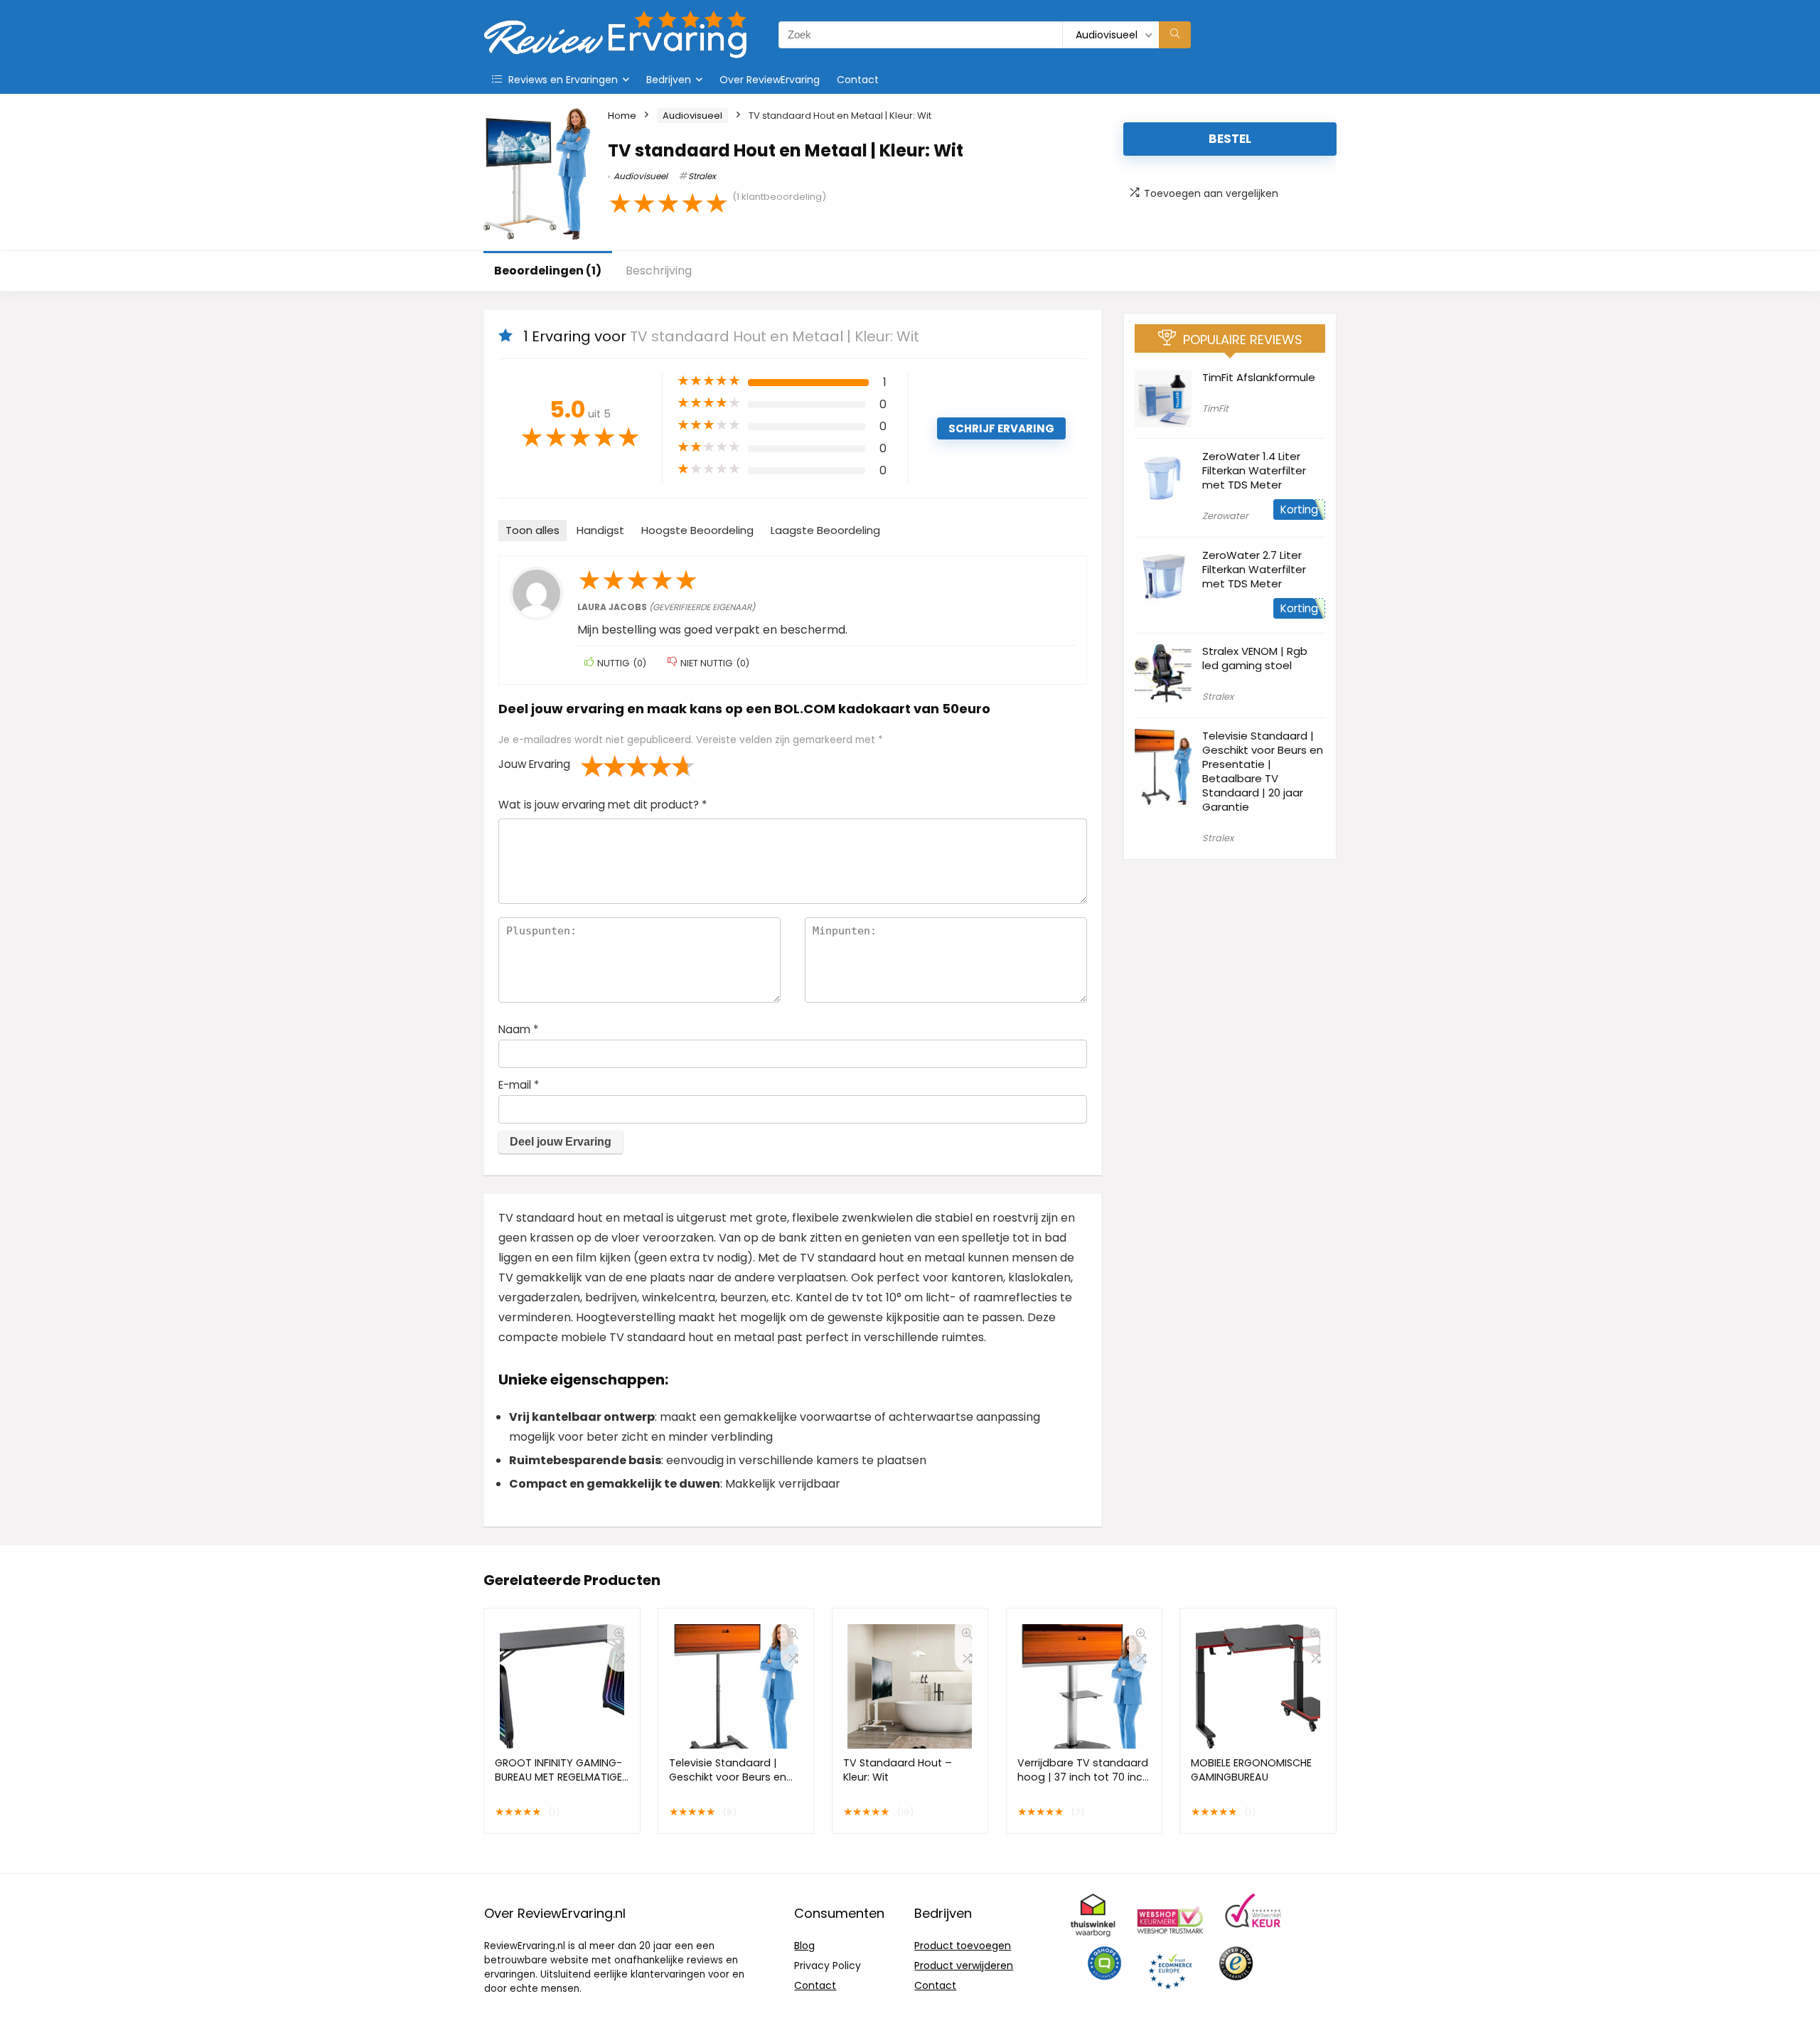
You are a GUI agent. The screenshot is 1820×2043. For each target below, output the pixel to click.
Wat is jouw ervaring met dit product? (603, 805)
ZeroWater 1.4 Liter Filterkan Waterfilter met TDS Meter (1254, 470)
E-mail (519, 1085)
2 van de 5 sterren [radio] (604, 766)
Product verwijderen (964, 1965)
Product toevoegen (963, 1946)
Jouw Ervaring (534, 764)
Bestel (1230, 139)
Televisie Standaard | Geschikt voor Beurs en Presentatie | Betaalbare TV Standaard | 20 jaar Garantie (1263, 771)
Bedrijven (669, 80)
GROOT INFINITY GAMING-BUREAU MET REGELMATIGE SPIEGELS (558, 1777)
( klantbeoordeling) (779, 197)
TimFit (1215, 409)
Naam (518, 1029)
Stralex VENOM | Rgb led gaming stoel (1255, 658)
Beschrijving (659, 271)
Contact (858, 80)
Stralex (702, 176)
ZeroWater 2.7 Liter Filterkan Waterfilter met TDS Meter (1254, 569)
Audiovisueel (692, 116)
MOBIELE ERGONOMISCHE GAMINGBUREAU (1251, 1770)
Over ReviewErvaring (770, 80)
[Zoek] (1175, 35)
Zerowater (1225, 516)
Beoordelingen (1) (548, 271)
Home (622, 116)
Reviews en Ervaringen (562, 80)
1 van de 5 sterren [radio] (592, 766)
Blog (804, 1946)
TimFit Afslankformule (1259, 377)
